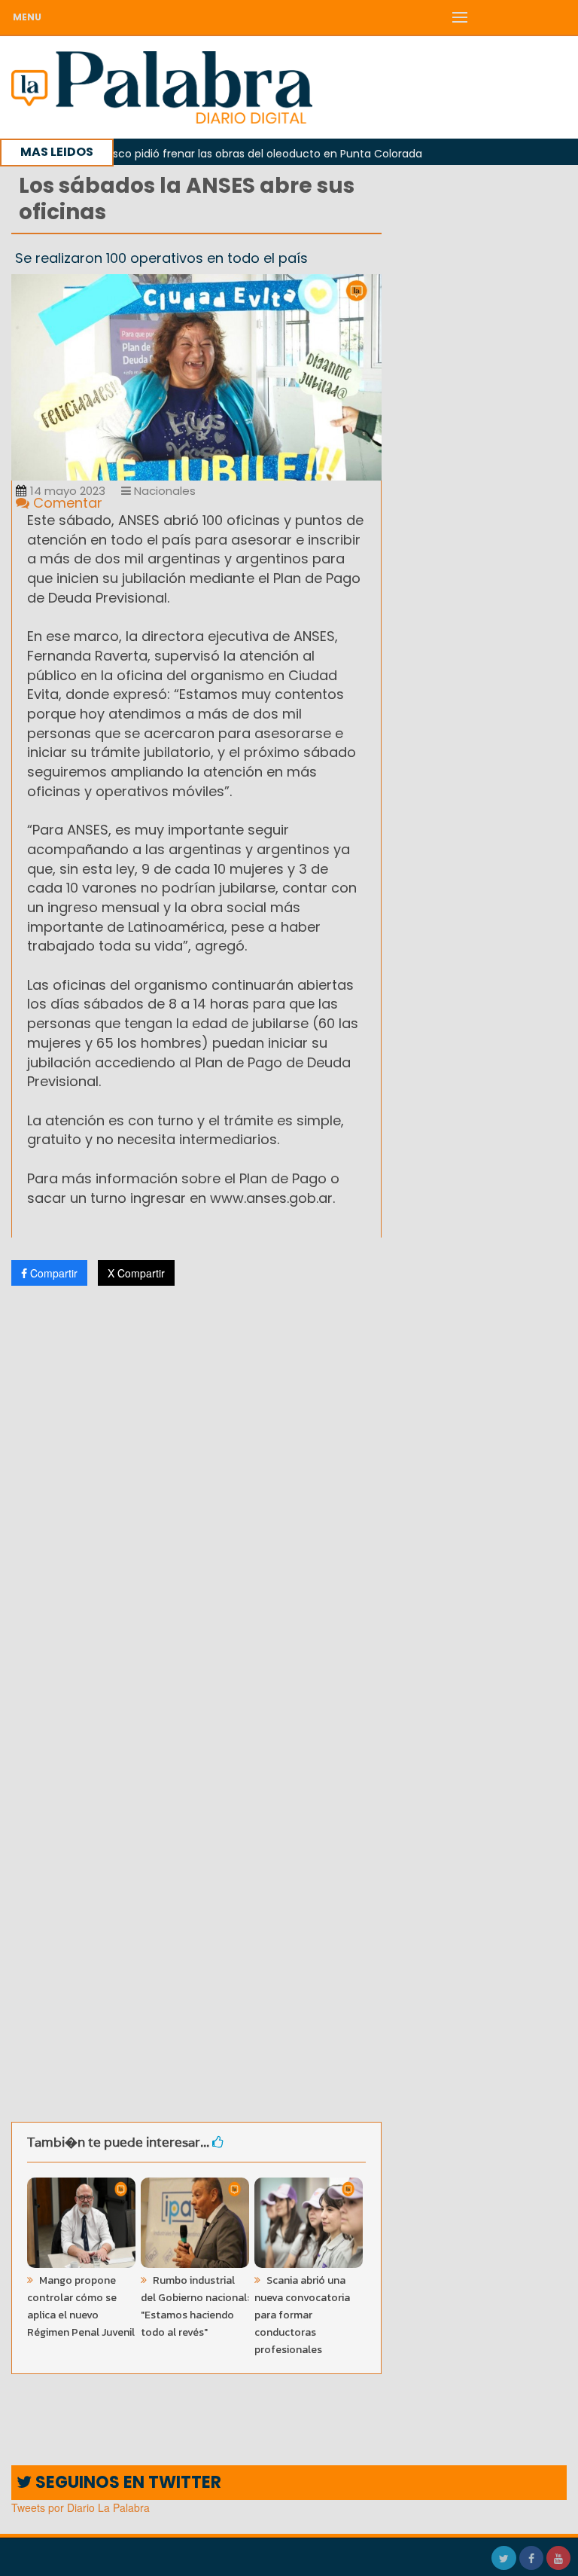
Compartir (52, 1273)
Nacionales (163, 491)
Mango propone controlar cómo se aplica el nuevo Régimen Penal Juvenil (81, 2306)
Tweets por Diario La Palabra (81, 2507)
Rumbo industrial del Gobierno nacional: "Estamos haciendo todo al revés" (195, 2306)
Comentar (66, 503)
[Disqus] (196, 1497)
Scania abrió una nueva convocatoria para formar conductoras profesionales (302, 2315)
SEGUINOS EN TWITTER (126, 2482)
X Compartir (136, 1273)
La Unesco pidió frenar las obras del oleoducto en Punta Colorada (216, 154)
